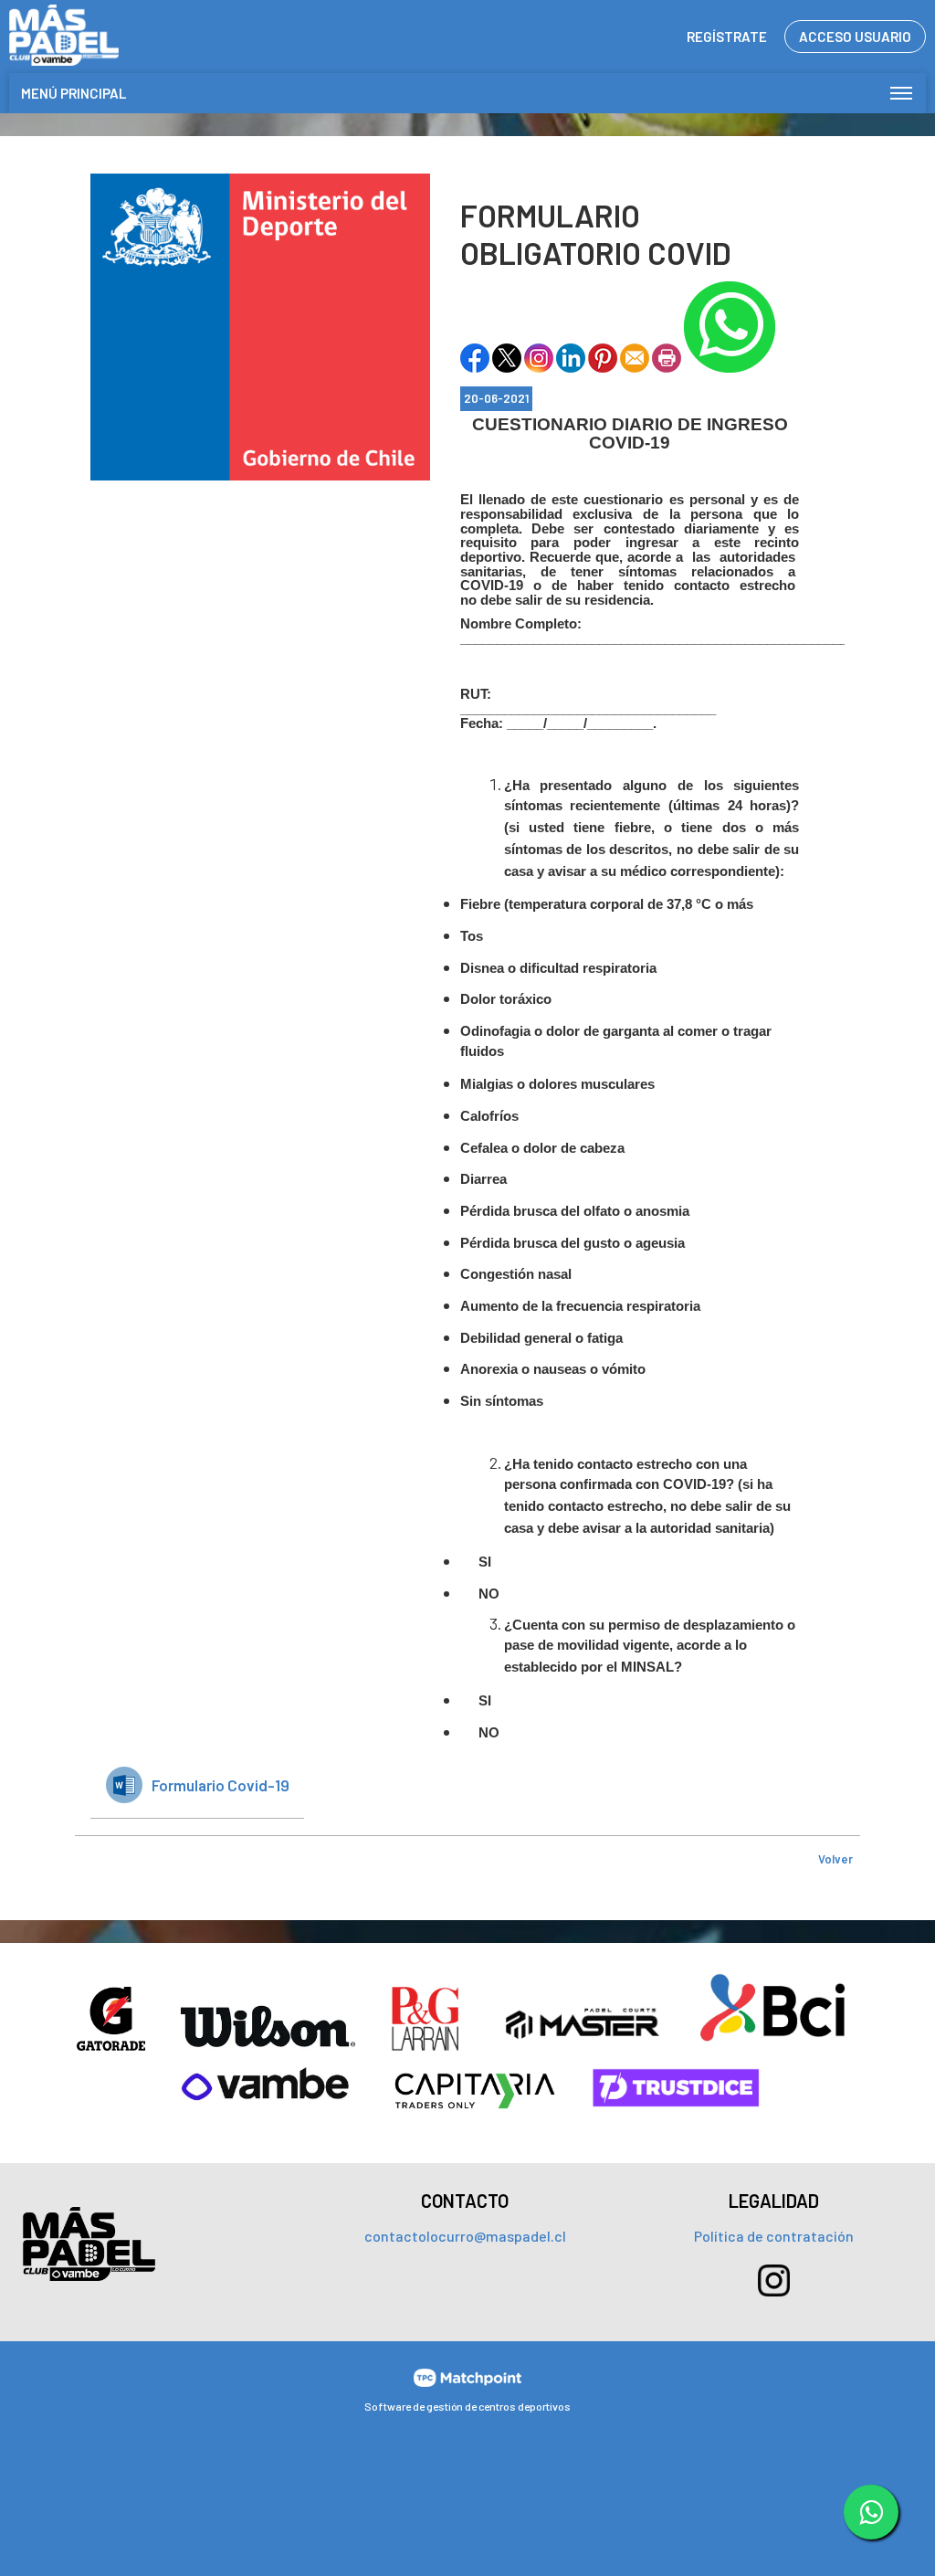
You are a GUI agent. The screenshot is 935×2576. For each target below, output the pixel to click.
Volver (835, 1859)
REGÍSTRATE (727, 37)
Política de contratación (774, 2236)
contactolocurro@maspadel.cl (465, 2236)
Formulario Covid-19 (221, 1785)
